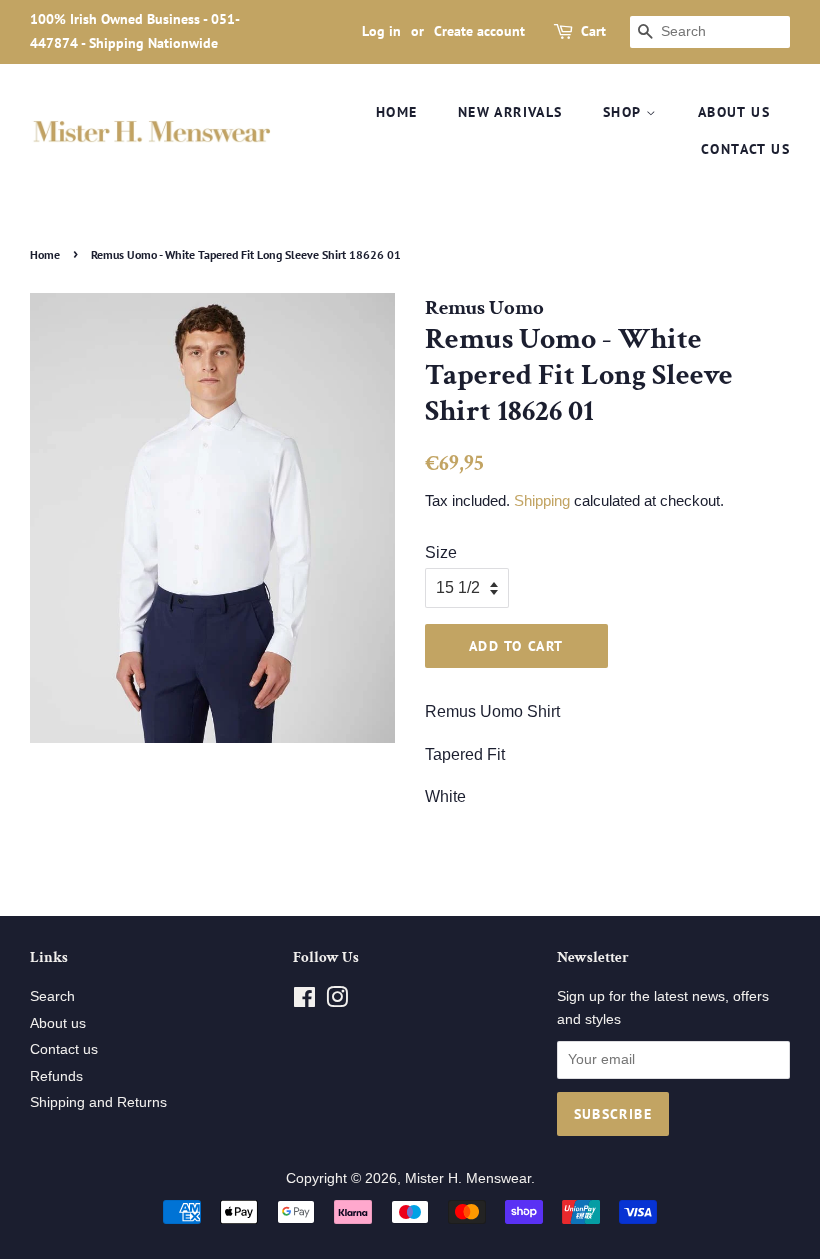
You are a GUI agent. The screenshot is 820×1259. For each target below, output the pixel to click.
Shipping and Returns (98, 1102)
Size (441, 552)
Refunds (56, 1076)
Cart (593, 31)
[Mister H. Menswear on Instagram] (337, 1001)
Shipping (542, 500)
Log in (381, 31)
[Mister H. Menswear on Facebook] (304, 1001)
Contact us (745, 149)
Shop (624, 112)
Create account (479, 31)
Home (397, 112)
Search (52, 996)
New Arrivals (510, 112)
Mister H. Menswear (468, 1178)
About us (734, 112)
